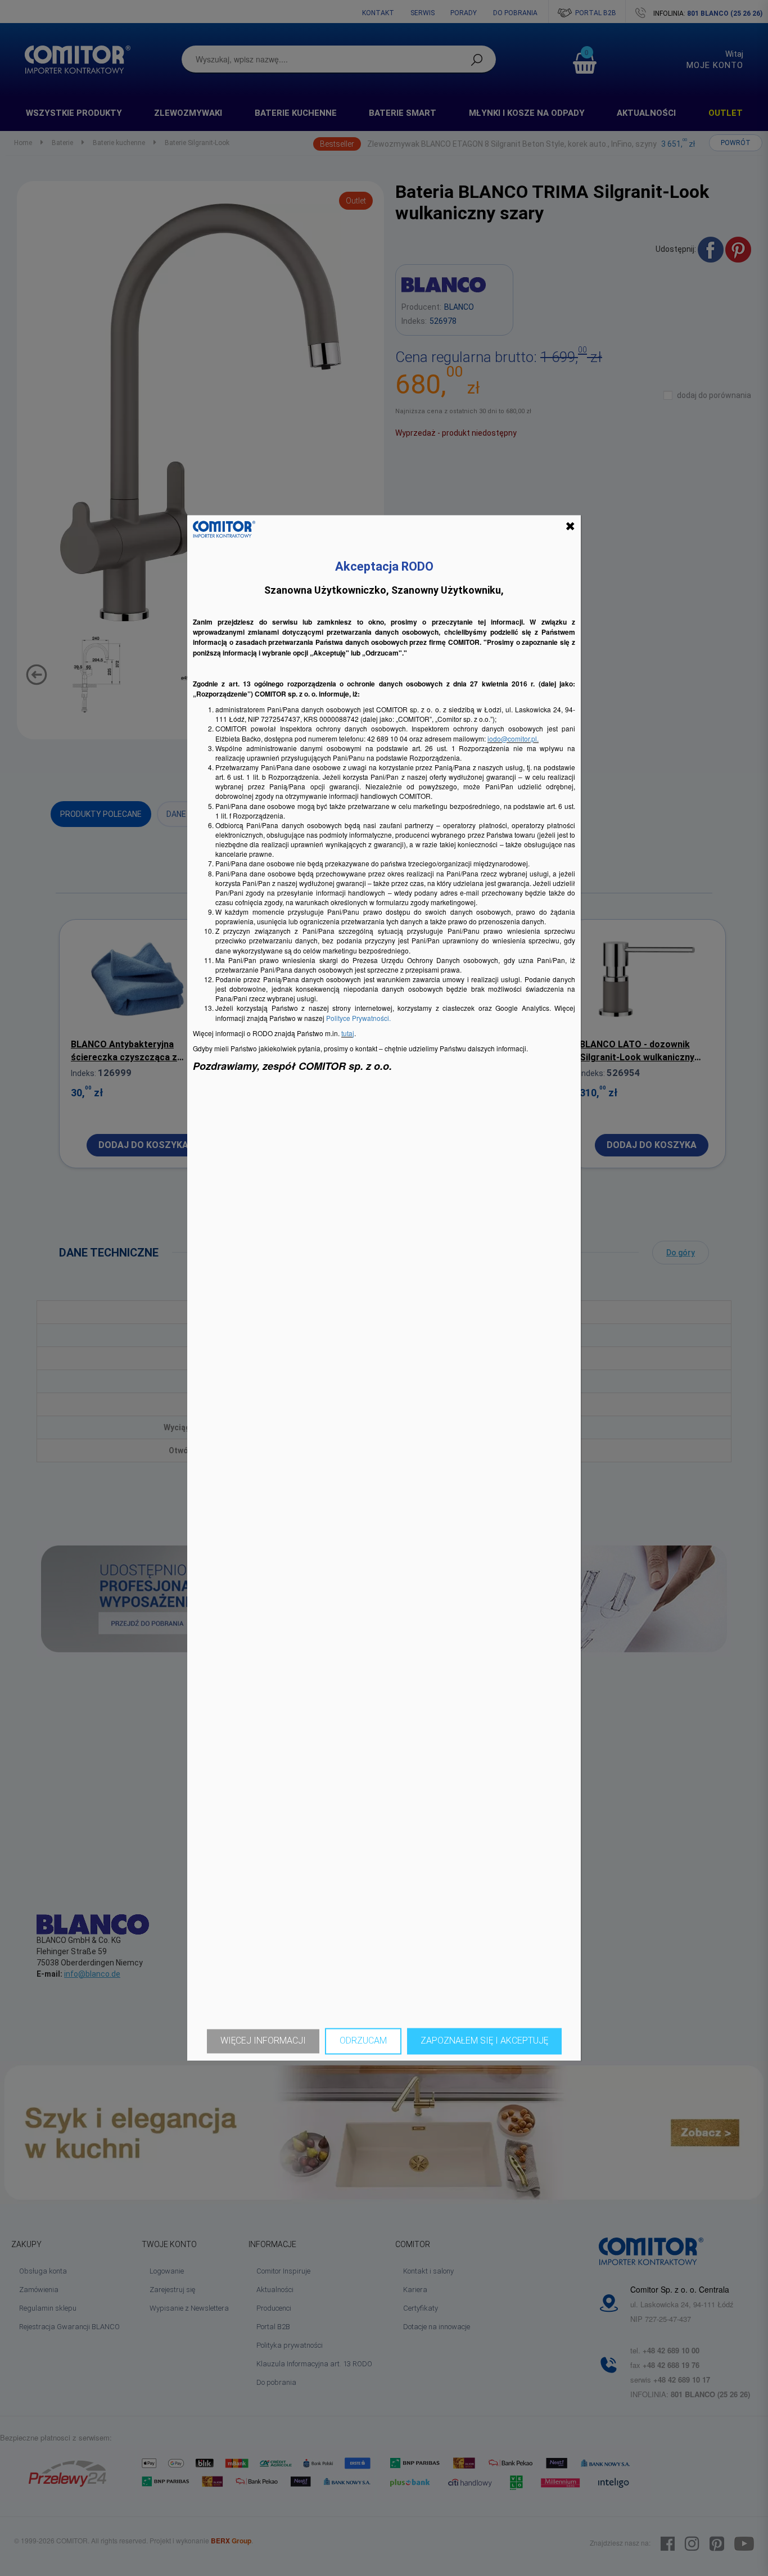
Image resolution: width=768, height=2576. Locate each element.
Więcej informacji (263, 2041)
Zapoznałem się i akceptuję (484, 2041)
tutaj (348, 1033)
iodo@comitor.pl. (513, 738)
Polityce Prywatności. (358, 1018)
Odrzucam (363, 2041)
